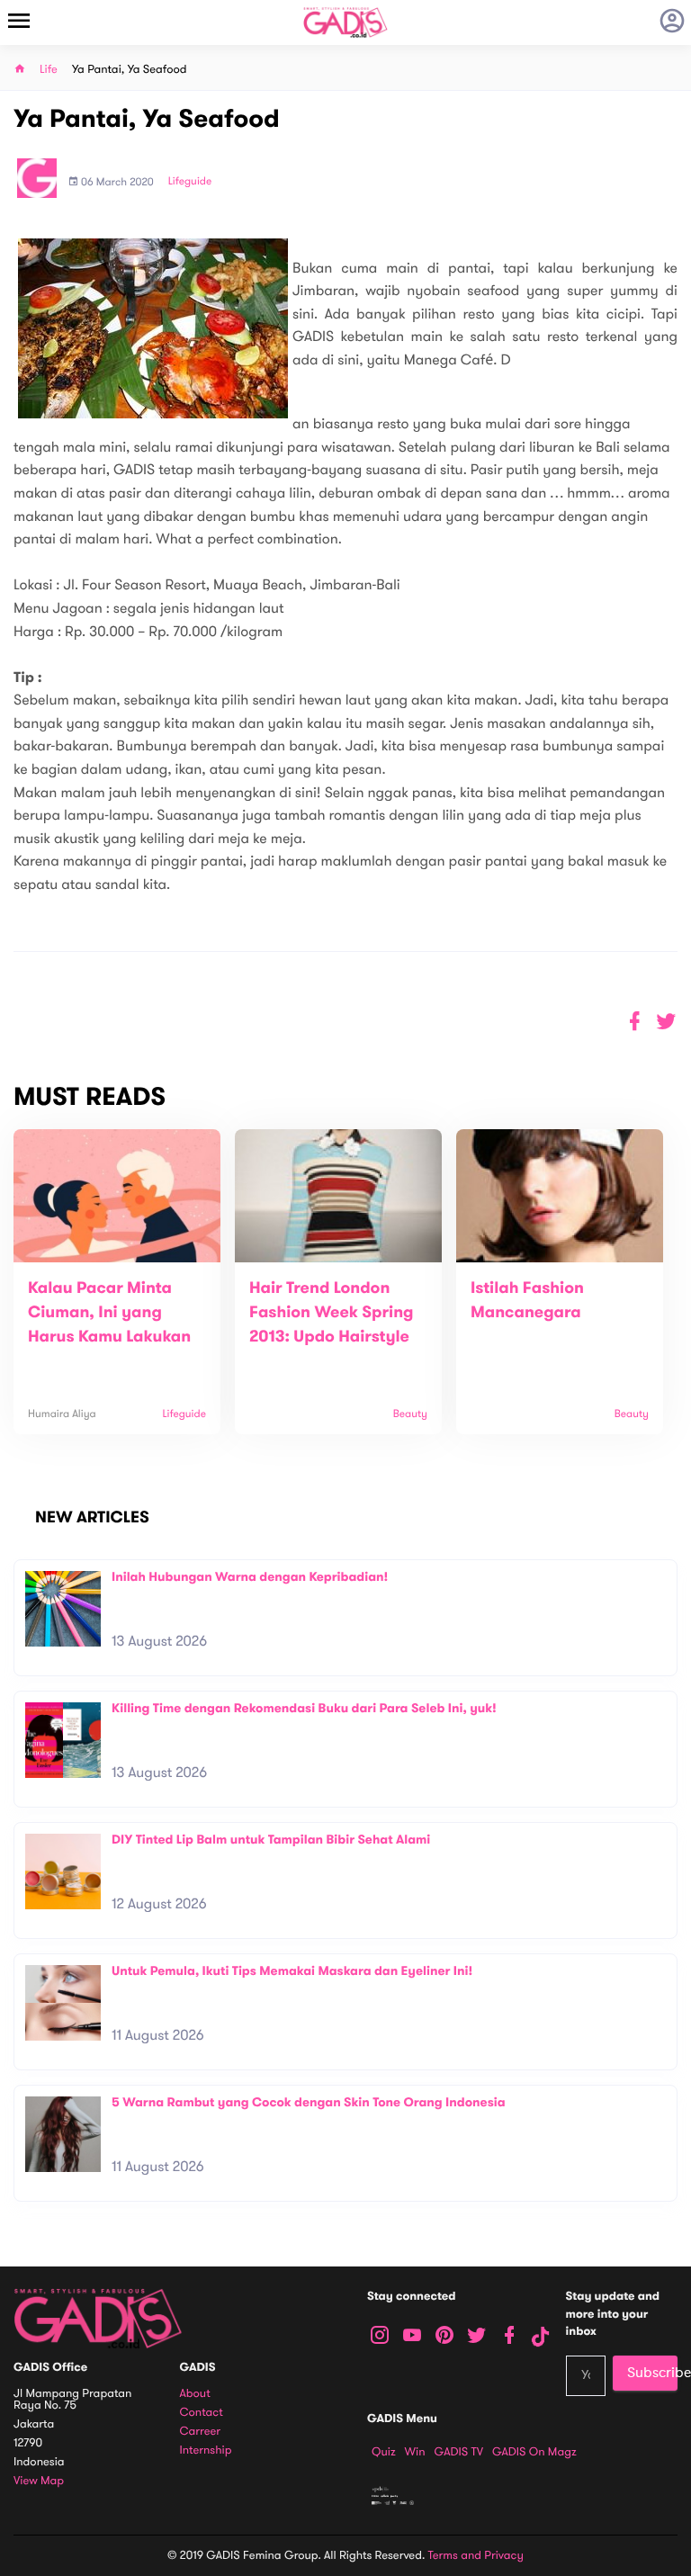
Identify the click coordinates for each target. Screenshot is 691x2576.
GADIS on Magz (534, 2452)
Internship (206, 2450)
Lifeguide (190, 182)
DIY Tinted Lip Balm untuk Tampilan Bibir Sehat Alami (271, 1840)
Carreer (201, 2432)
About (195, 2394)
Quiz (384, 2452)
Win (415, 2452)
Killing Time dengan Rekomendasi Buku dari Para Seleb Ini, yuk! (304, 1708)
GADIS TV (459, 2452)
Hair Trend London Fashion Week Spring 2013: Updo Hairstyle (332, 1313)
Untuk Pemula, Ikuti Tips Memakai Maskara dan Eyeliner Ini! (292, 1971)
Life (49, 70)
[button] (666, 1022)
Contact (202, 2413)
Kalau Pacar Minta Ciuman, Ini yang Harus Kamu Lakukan (109, 1313)
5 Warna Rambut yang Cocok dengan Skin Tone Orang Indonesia (309, 2102)
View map (39, 2481)
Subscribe (652, 2373)
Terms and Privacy (476, 2555)
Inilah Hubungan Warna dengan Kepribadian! (250, 1577)
